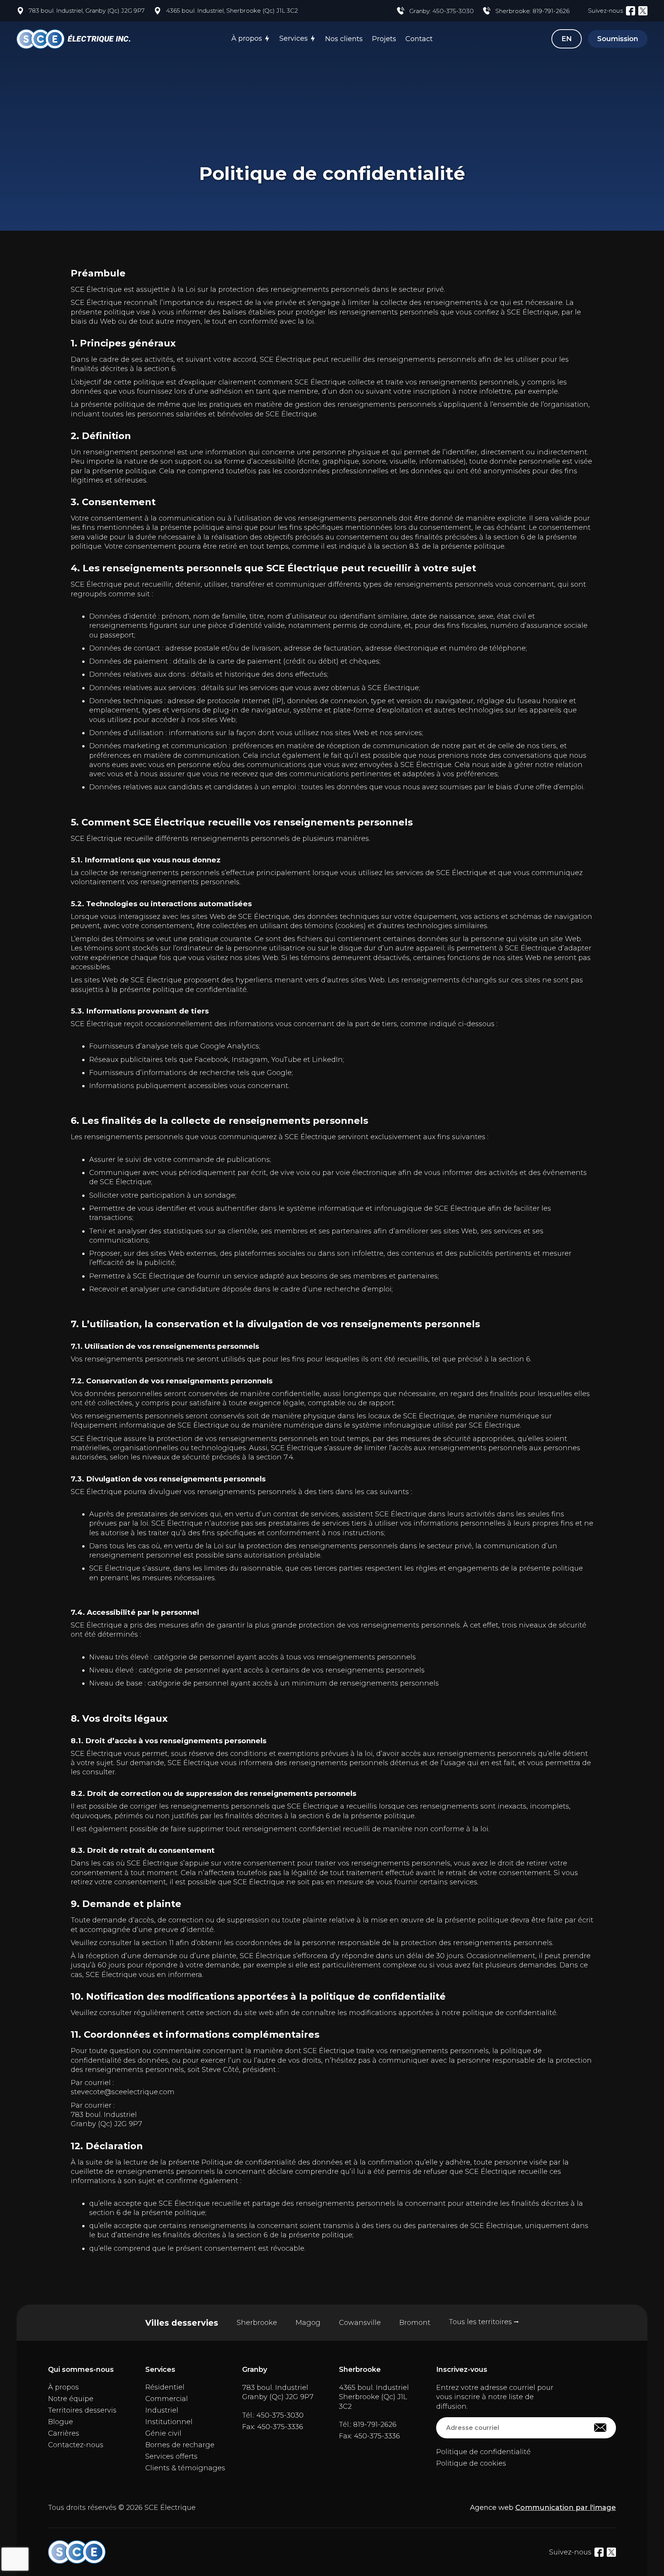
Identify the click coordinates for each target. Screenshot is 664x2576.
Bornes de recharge (180, 2445)
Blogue (61, 2422)
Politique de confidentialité (483, 2452)
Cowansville (360, 2323)
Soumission (618, 39)
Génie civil (163, 2433)
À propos (247, 38)
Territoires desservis (82, 2410)
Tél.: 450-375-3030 (273, 2415)
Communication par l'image (566, 2508)
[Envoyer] (600, 2428)
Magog (308, 2323)
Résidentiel (165, 2387)
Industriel (162, 2410)
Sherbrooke (257, 2323)
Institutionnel (169, 2422)
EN (567, 39)
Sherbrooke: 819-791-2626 (532, 11)
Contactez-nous (76, 2445)
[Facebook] (631, 11)
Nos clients (344, 39)
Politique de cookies (471, 2463)
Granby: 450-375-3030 (442, 11)
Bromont (415, 2323)
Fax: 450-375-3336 (273, 2427)
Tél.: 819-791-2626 (368, 2425)
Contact (419, 39)
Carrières (64, 2433)
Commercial (167, 2399)
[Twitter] (643, 11)
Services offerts (171, 2456)
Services (294, 38)
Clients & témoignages (185, 2468)
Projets (384, 39)
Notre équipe (71, 2399)
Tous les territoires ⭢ (484, 2322)
